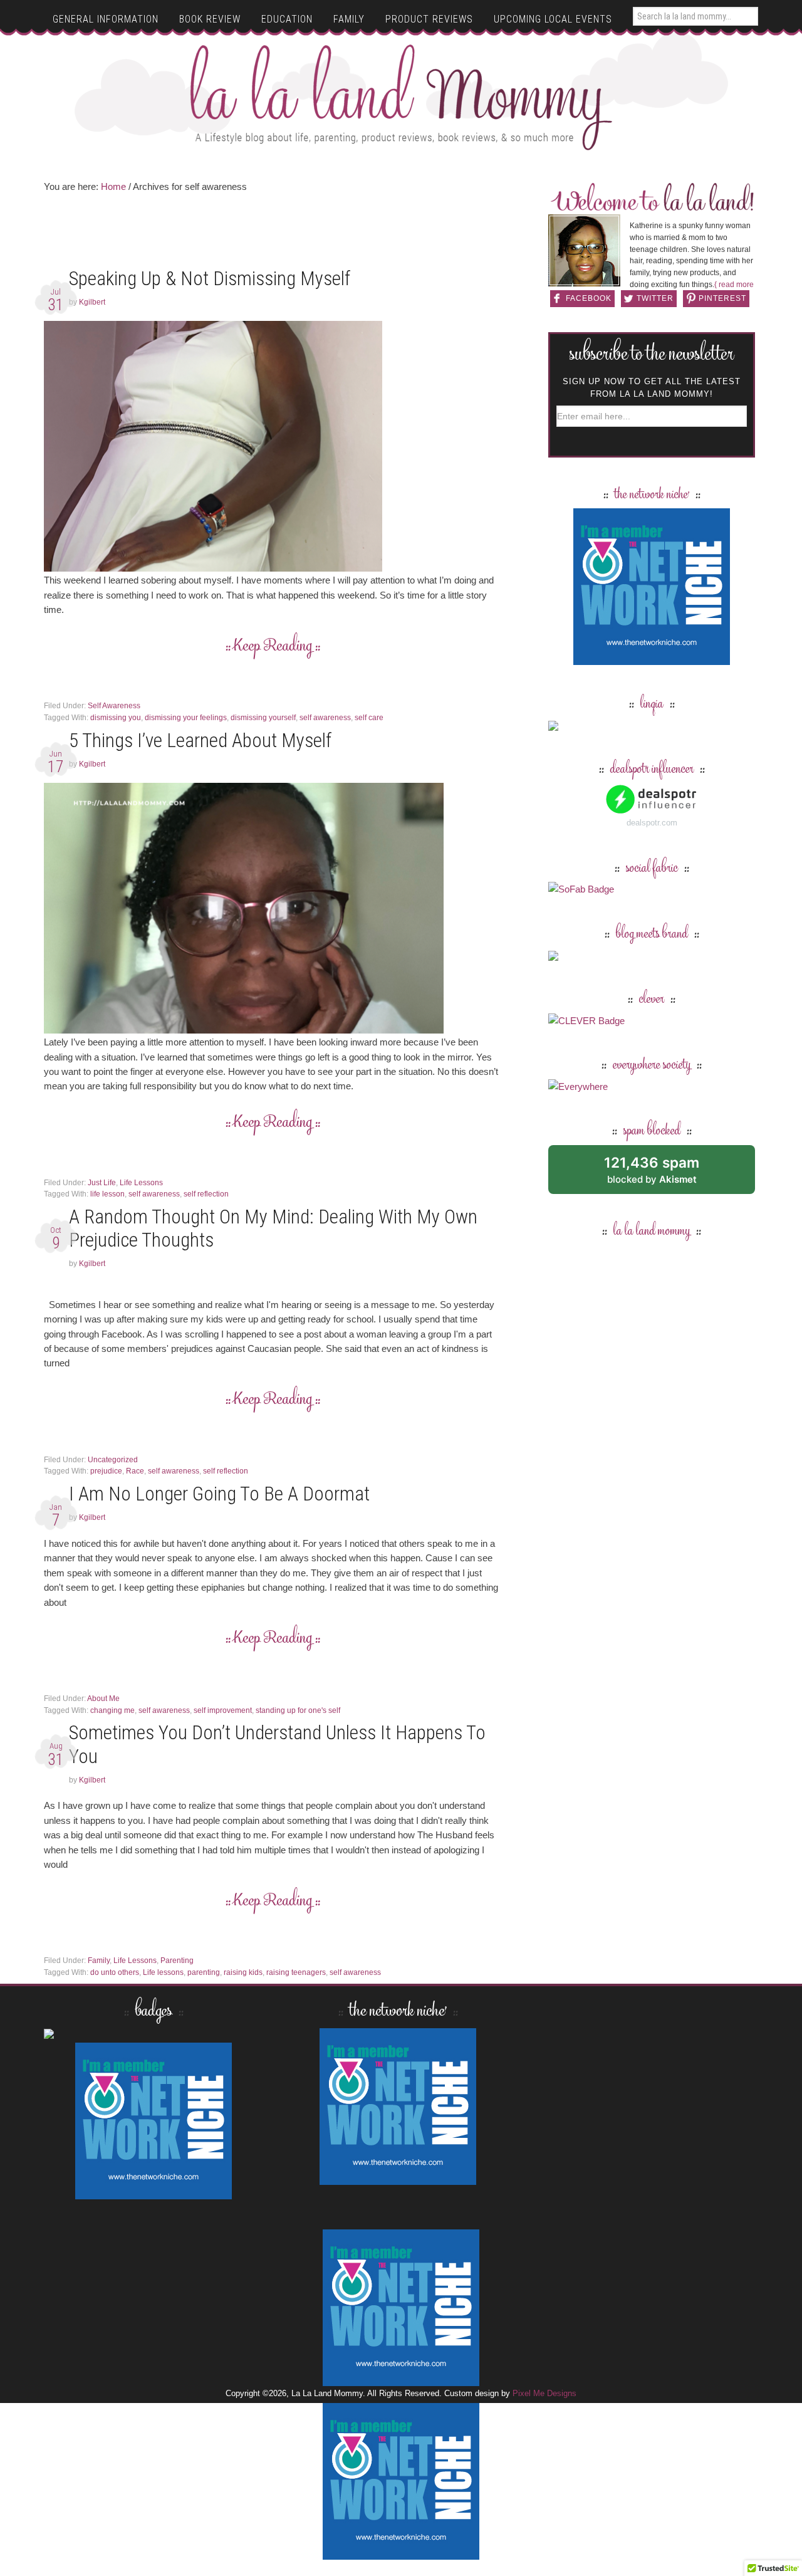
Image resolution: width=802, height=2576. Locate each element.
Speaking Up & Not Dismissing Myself (210, 279)
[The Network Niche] (652, 659)
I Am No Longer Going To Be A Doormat (219, 1494)
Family (99, 1961)
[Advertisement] (273, 234)
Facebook (589, 298)
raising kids (243, 1972)
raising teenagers (296, 1972)
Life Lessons (141, 1183)
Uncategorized (113, 1460)
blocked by (666, 1174)
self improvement (223, 1710)
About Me (103, 1699)
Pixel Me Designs (544, 2393)
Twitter (655, 298)
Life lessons (163, 1972)
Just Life (102, 1183)
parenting (204, 1972)
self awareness (325, 718)
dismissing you (116, 718)
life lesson (107, 1194)
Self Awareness (114, 706)
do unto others (115, 1972)
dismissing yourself (263, 718)
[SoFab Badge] (581, 889)
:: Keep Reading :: (273, 647)
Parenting (177, 1961)
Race (135, 1471)
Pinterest (722, 298)
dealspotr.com (652, 823)
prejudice (106, 1471)
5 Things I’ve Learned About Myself (200, 741)
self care (369, 718)
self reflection (206, 1194)
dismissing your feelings (186, 718)
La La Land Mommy (401, 97)
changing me (112, 1710)
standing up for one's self (298, 1710)
